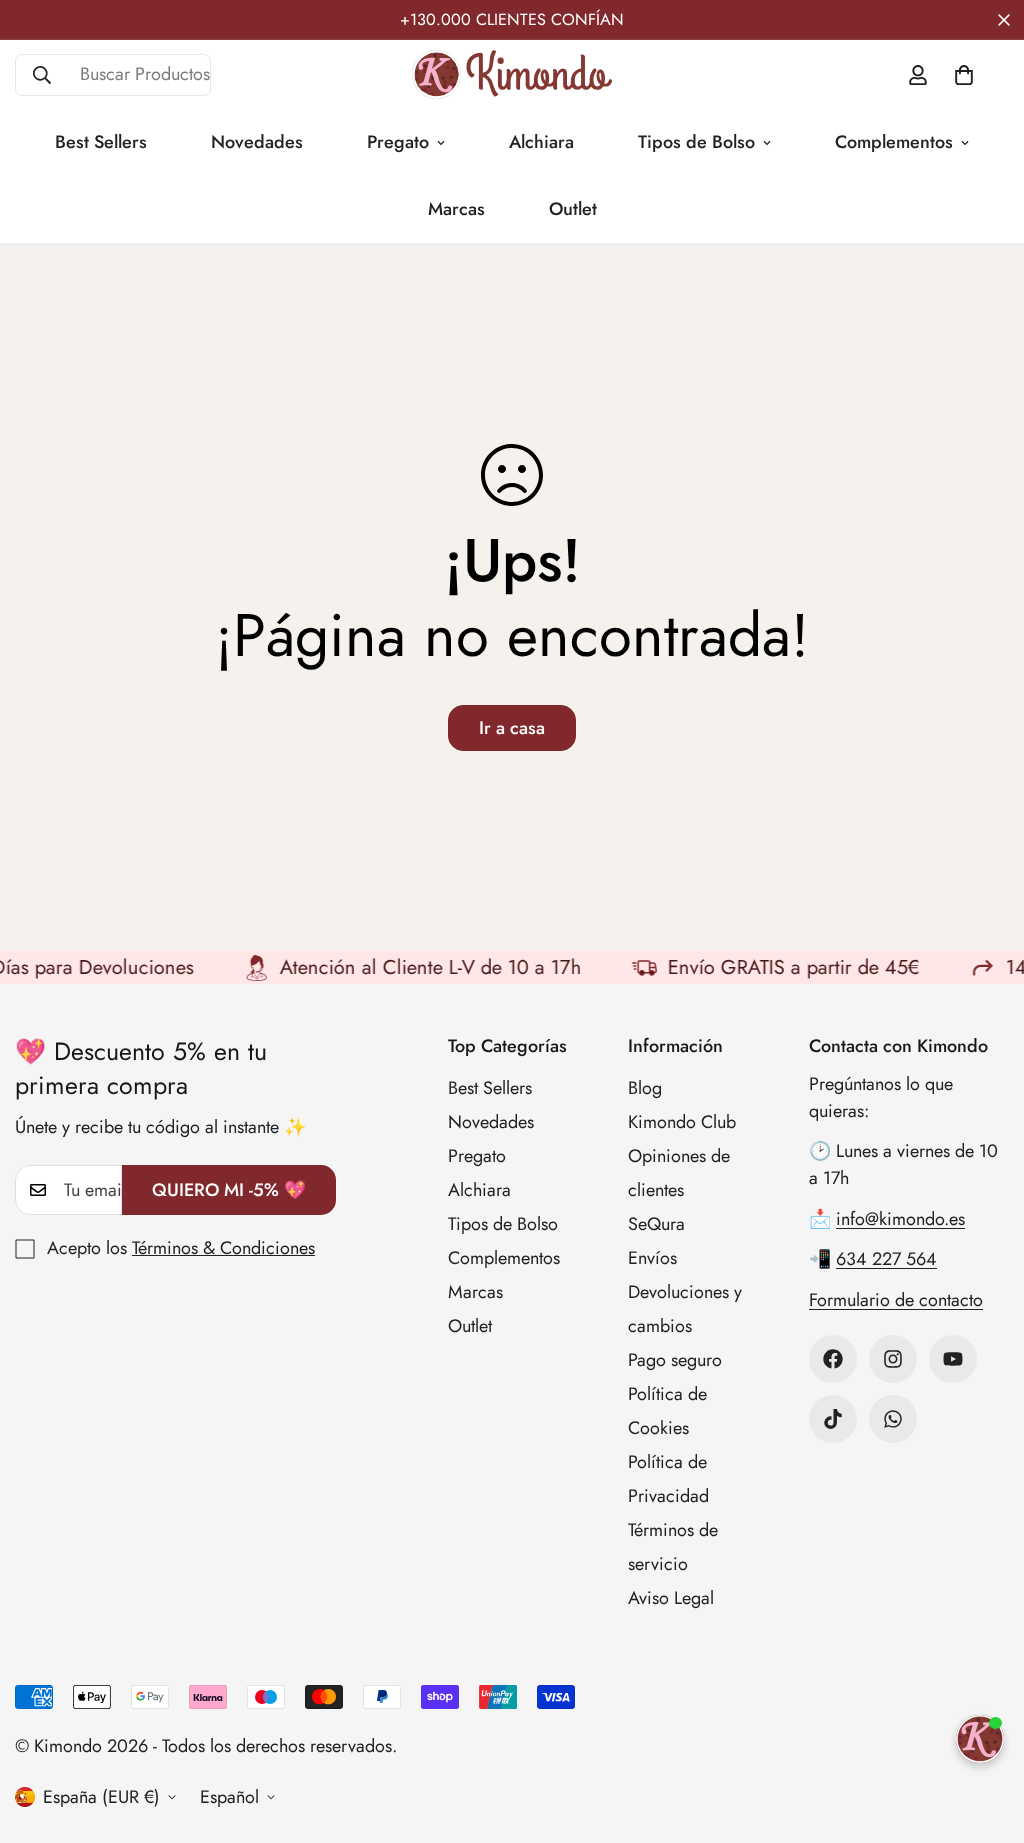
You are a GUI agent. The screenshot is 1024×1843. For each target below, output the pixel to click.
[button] (964, 75)
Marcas (456, 209)
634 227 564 (886, 1259)
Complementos (894, 142)
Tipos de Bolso (696, 142)
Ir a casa (512, 728)
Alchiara (541, 142)
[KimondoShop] (512, 74)
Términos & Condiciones (223, 1248)
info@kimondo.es (900, 1219)
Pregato (398, 142)
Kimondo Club (682, 1122)
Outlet (573, 209)
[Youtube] (953, 1359)
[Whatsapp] (893, 1419)
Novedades (257, 142)
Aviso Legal (671, 1598)
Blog (645, 1088)
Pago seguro (675, 1360)
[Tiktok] (833, 1419)
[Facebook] (833, 1359)
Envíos (652, 1258)
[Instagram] (893, 1359)
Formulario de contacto (896, 1300)
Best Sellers (101, 142)
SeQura (656, 1224)
